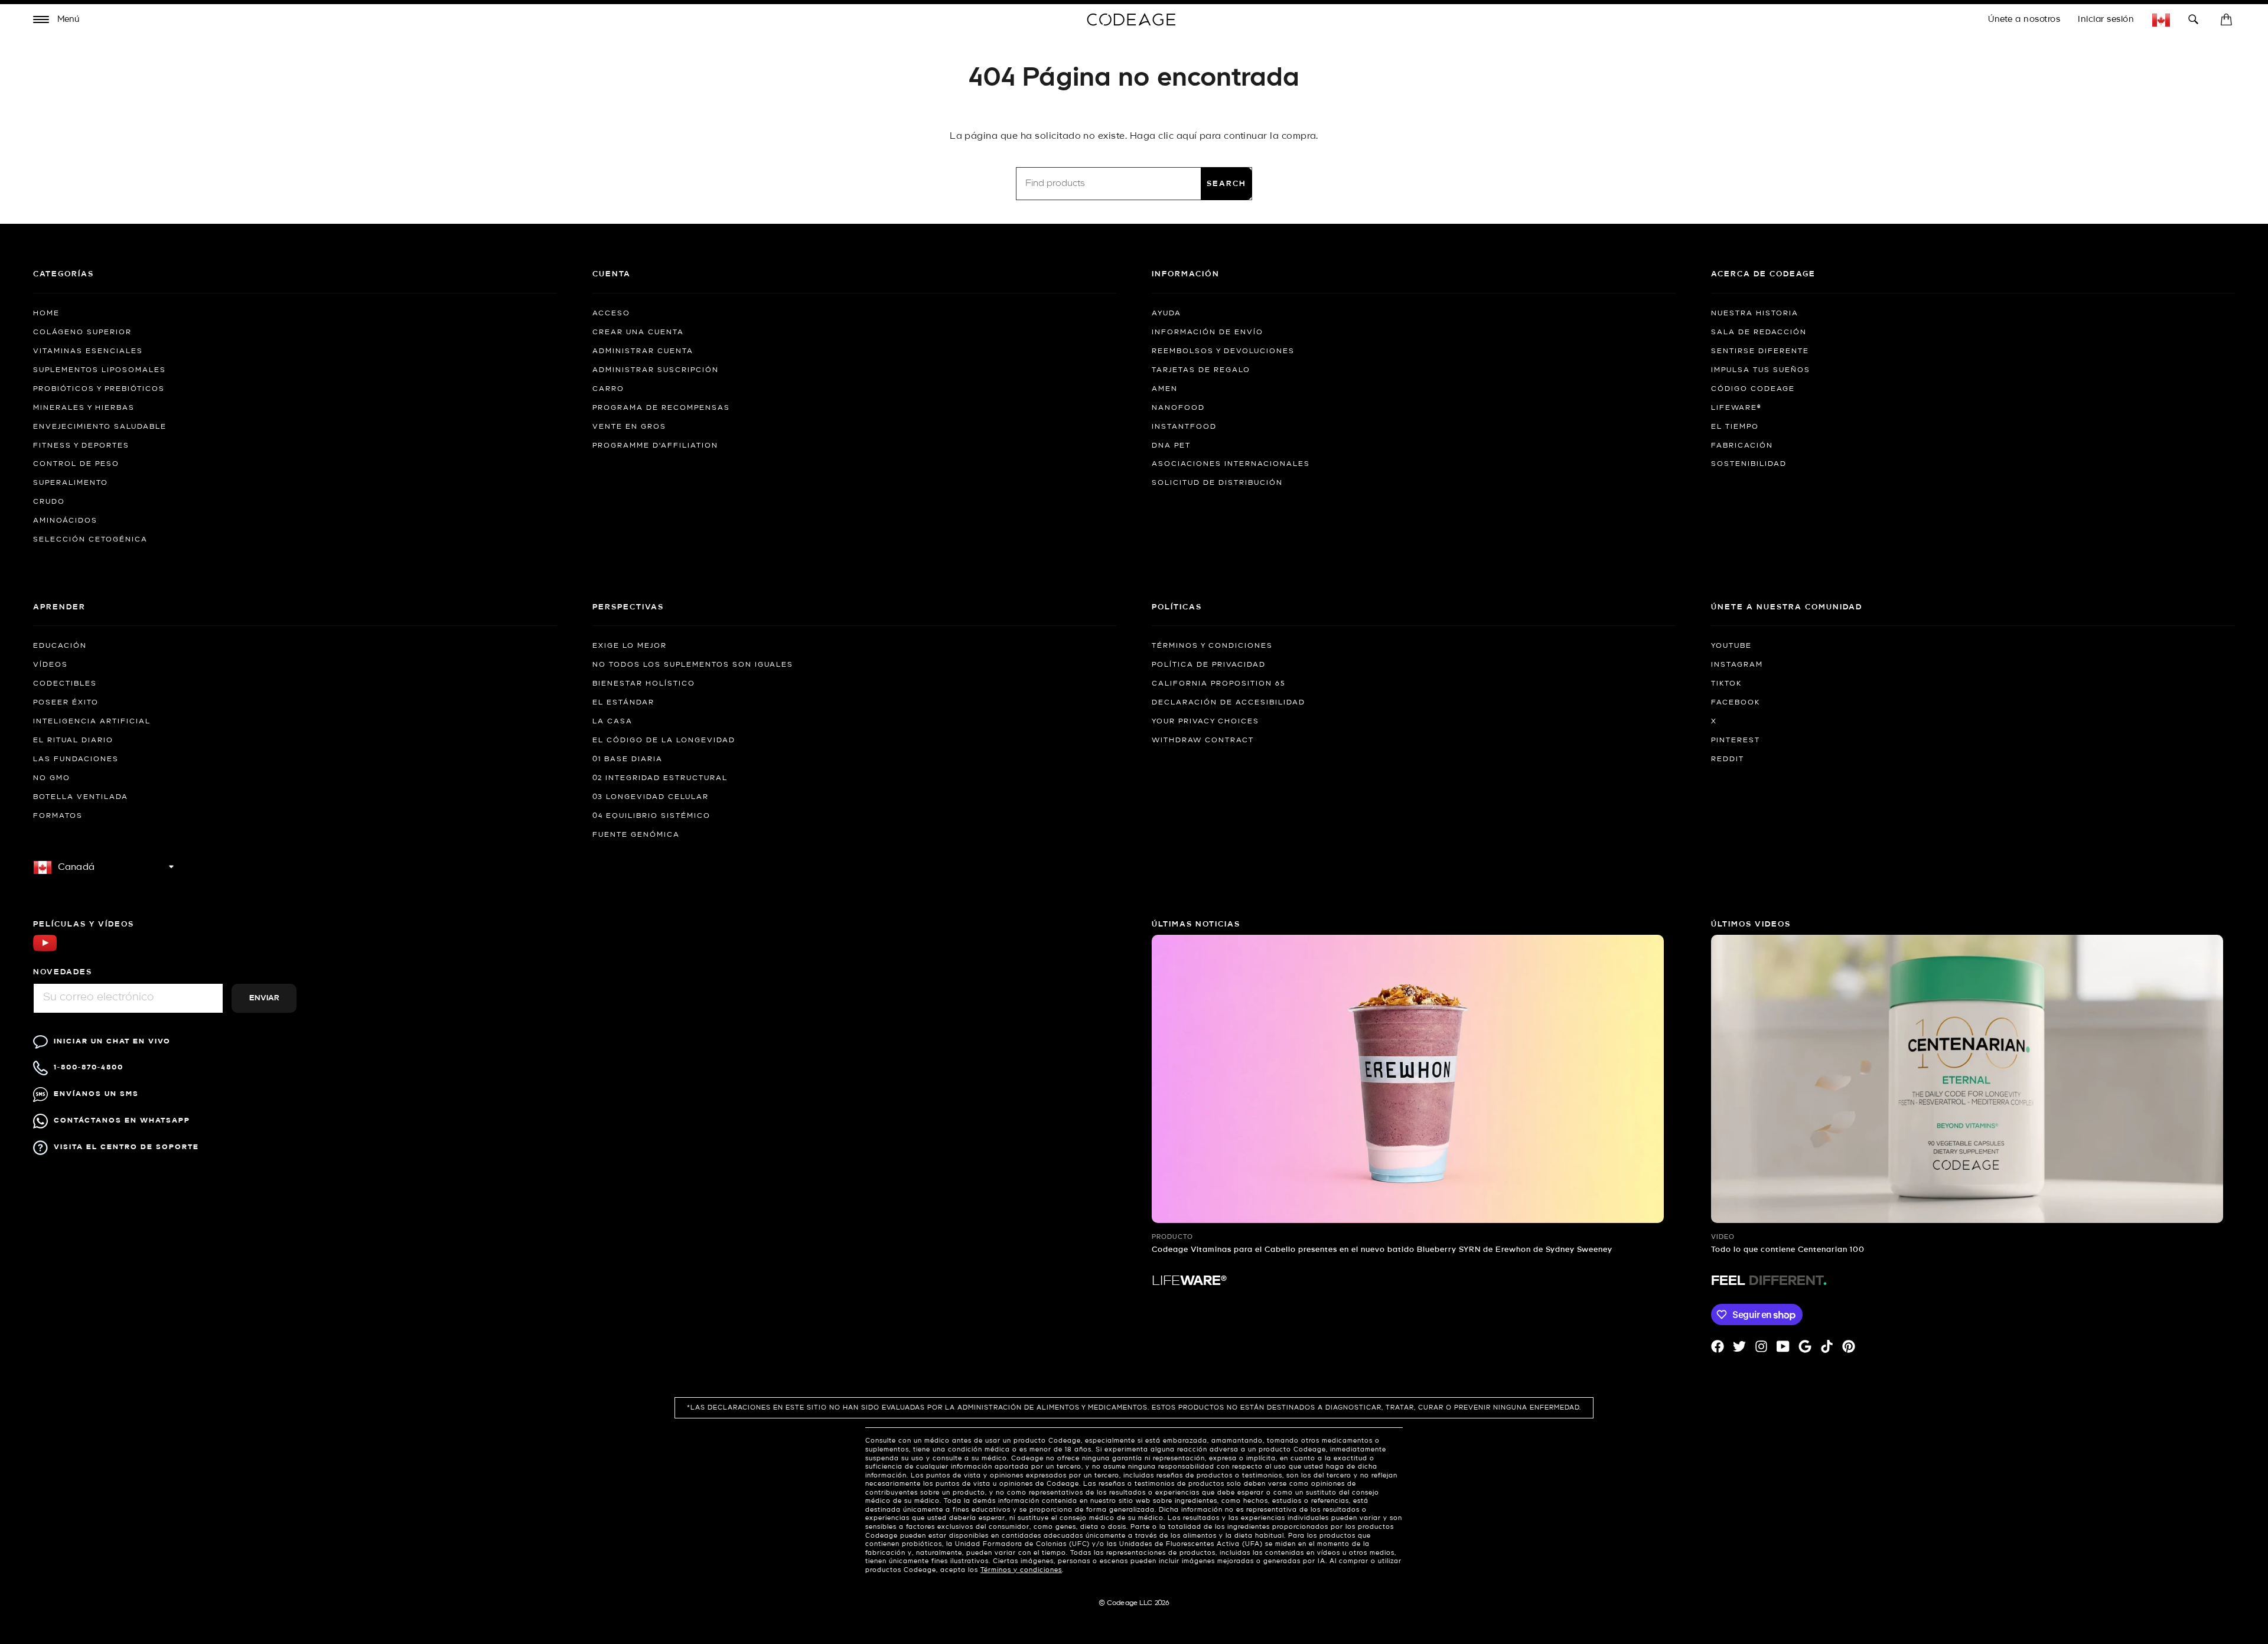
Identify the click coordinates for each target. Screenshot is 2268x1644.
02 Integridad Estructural (660, 778)
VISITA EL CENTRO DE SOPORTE (126, 1147)
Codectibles (65, 684)
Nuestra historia (1755, 314)
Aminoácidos (65, 521)
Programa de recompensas (661, 408)
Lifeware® (1736, 408)
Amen (1165, 389)
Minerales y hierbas (84, 408)
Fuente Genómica (636, 835)
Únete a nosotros (2024, 19)
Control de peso (76, 464)
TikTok (1726, 684)
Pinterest (1736, 741)
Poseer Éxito (66, 703)
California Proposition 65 (1218, 684)
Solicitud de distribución (1217, 483)
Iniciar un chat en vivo (112, 1041)
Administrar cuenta (643, 351)
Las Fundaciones (76, 759)
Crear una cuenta (638, 332)
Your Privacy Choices (1205, 722)
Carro (608, 389)
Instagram (1737, 665)
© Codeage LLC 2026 (1134, 1603)
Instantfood (1184, 427)
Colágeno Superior (82, 332)
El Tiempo (1735, 427)
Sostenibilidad (1749, 464)
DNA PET (1171, 446)
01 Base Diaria (628, 759)
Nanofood (1178, 408)
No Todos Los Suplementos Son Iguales (693, 665)
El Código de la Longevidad (664, 741)
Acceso (611, 314)
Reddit (1728, 759)
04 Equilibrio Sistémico (651, 816)
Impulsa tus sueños (1761, 370)
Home (46, 314)
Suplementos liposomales (100, 370)
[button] (57, 21)
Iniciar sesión (2106, 19)
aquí (1187, 136)
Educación (60, 646)
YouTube (1731, 646)
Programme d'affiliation (655, 446)
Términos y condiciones (1212, 646)
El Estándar (623, 703)
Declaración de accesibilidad (1228, 703)
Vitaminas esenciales (88, 351)
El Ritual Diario (73, 741)
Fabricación (1742, 446)
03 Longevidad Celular (651, 797)
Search (1226, 184)
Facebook (1736, 703)
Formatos (58, 816)
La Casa (612, 722)
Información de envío (1208, 332)
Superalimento (71, 483)
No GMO (52, 778)
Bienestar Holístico (644, 684)
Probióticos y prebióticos (99, 389)
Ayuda (1166, 314)
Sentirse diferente (1760, 351)
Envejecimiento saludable (100, 427)
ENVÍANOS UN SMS (96, 1094)
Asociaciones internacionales (1231, 464)
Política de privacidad (1209, 665)
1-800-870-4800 (89, 1067)
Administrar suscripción (656, 370)
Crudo (49, 502)
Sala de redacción (1759, 332)
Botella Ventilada (81, 797)
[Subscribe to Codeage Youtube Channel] (45, 950)
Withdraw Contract (1203, 741)
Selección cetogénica (90, 540)
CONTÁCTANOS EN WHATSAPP (122, 1121)
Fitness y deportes (81, 446)
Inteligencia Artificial (92, 722)
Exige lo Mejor (630, 646)
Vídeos (50, 665)
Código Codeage (1753, 389)
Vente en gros (629, 427)
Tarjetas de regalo (1201, 370)
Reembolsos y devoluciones (1223, 351)
